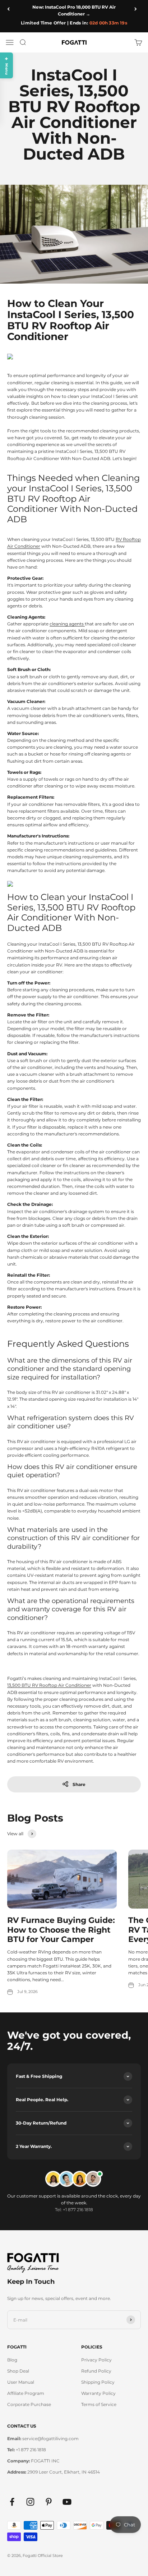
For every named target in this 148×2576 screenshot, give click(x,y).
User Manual (21, 2382)
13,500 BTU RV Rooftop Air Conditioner (49, 1685)
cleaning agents (67, 624)
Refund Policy (96, 2371)
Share (79, 1784)
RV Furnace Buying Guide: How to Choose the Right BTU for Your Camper (61, 1930)
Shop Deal (18, 2371)
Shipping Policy (98, 2382)
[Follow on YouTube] (67, 2502)
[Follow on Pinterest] (49, 2502)
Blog (12, 2360)
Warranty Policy (98, 2393)
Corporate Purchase (29, 2404)
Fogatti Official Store (43, 2556)
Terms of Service (99, 2404)
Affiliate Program (26, 2393)
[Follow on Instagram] (30, 2502)
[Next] (138, 9)
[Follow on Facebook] (12, 2502)
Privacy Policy (96, 2360)
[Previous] (10, 9)
